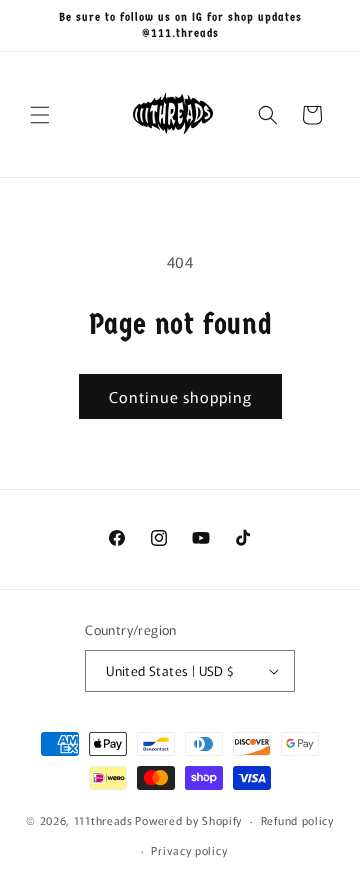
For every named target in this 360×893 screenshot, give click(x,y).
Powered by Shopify (188, 820)
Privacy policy (189, 850)
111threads (103, 820)
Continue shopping (180, 396)
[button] (40, 115)
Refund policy (297, 820)
